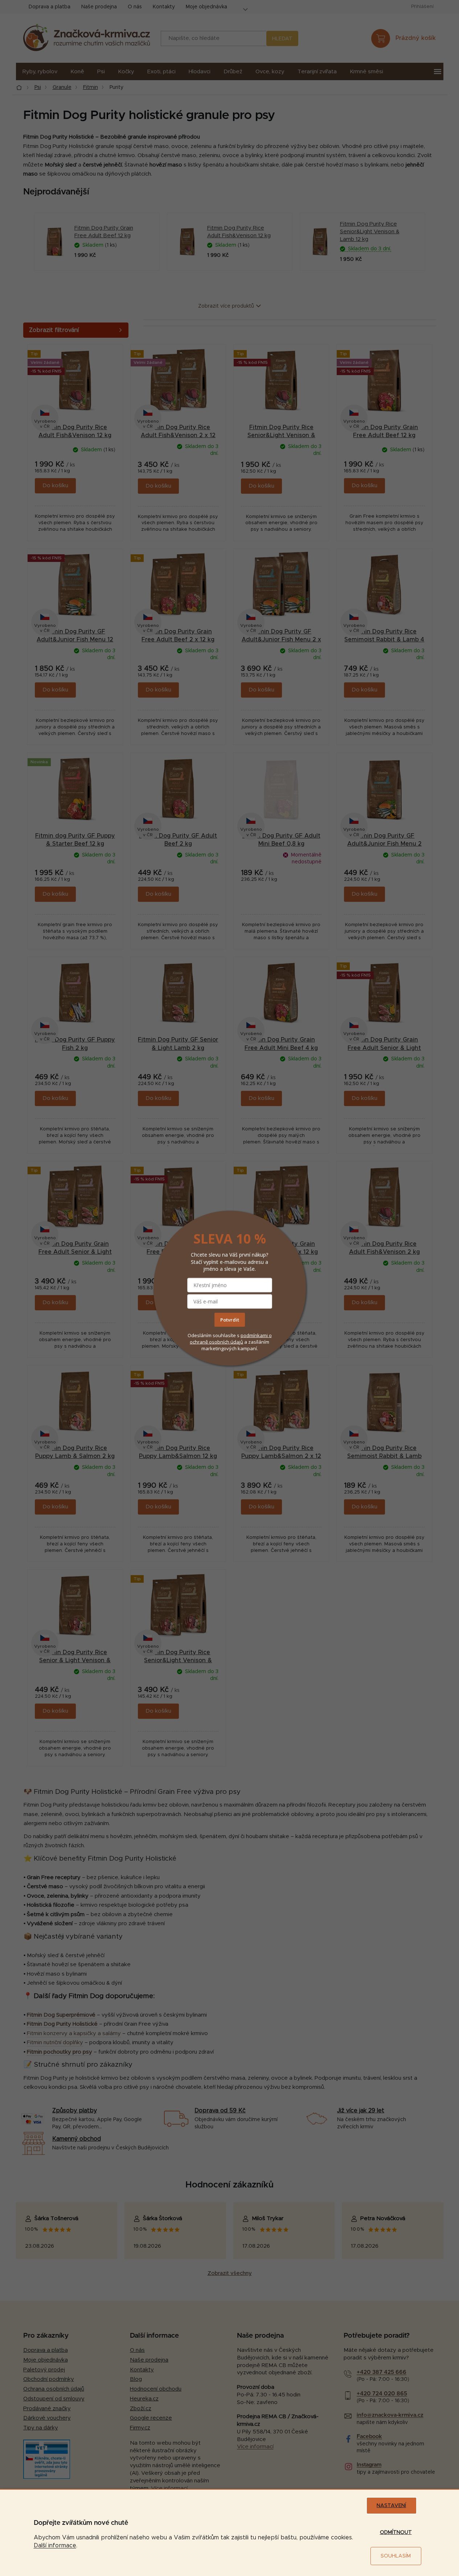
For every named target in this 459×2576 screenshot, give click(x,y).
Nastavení (391, 2506)
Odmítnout (396, 2532)
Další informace (55, 2546)
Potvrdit (230, 1320)
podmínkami (255, 1335)
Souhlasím (396, 2556)
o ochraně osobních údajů (231, 1339)
